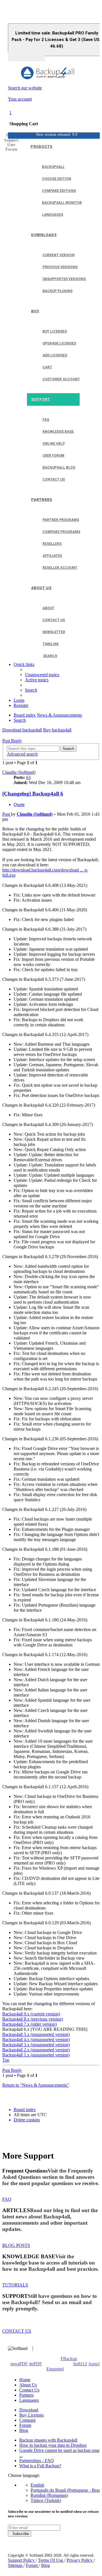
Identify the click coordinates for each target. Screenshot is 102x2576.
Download (29, 2410)
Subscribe (20, 2534)
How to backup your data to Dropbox (53, 2445)
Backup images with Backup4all (48, 2440)
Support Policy (22, 2560)
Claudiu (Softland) (19, 772)
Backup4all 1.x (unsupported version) (36, 2055)
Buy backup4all (57, 730)
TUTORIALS (15, 2285)
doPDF (35, 2364)
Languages (29, 2400)
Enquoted (55, 2369)
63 (28, 777)
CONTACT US (17, 2331)
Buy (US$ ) (26, 57)
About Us (28, 2385)
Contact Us (29, 2390)
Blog (24, 2430)
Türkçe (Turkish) (46, 2500)
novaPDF (19, 2364)
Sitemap (16, 2565)
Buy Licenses (31, 2415)
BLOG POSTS (16, 2245)
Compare (27, 2420)
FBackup (69, 2359)
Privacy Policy (80, 2560)
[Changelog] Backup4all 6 (33, 794)
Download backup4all (22, 730)
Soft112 (80, 2364)
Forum (25, 2425)
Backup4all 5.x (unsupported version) (36, 2034)
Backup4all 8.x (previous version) (33, 2019)
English (37, 2485)
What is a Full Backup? (40, 2466)
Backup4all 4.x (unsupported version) (36, 2039)
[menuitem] (42, 675)
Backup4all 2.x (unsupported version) (36, 2050)
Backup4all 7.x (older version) (29, 2024)
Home (25, 2380)
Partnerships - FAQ (37, 2461)
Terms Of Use (51, 2560)
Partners (26, 2395)
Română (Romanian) (49, 2495)
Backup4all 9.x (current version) (31, 2014)
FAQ (7, 2199)
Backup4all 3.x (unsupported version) (36, 2045)
